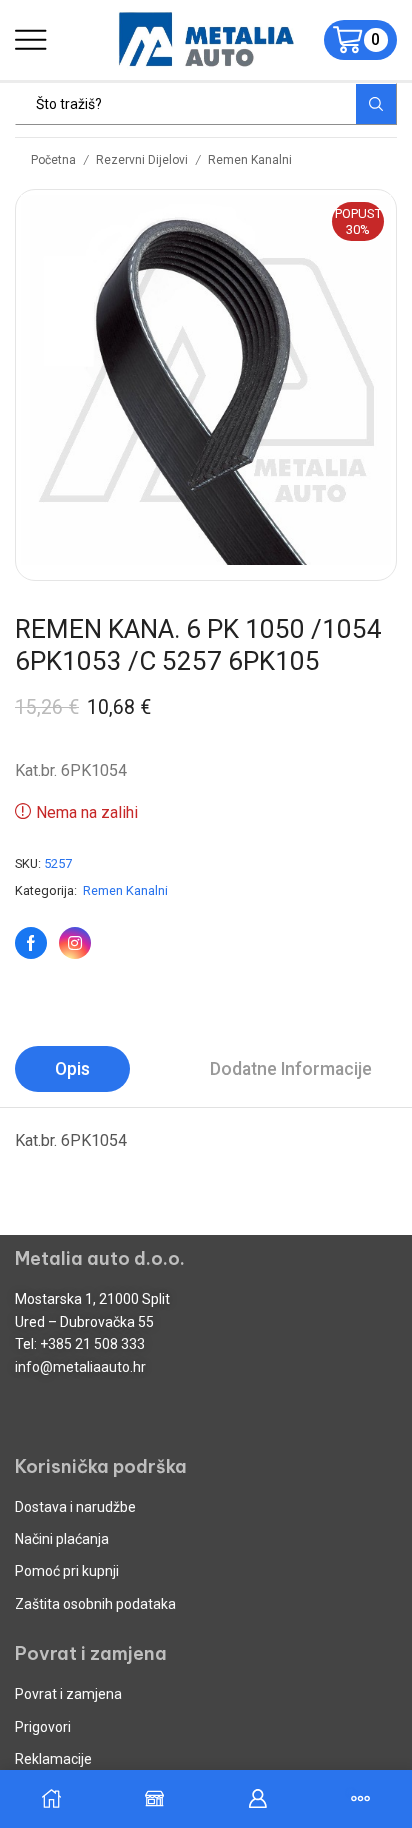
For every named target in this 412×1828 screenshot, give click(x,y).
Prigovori (43, 1727)
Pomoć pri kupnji (67, 1571)
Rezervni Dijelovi (142, 160)
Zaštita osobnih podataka (95, 1604)
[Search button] (376, 104)
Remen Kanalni (250, 160)
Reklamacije (53, 1759)
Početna (53, 160)
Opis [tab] (72, 1069)
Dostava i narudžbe (75, 1507)
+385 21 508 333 (92, 1344)
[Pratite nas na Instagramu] (75, 943)
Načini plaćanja (62, 1539)
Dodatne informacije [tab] (291, 1069)
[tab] (72, 1069)
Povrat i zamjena (68, 1694)
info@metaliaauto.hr (80, 1367)
